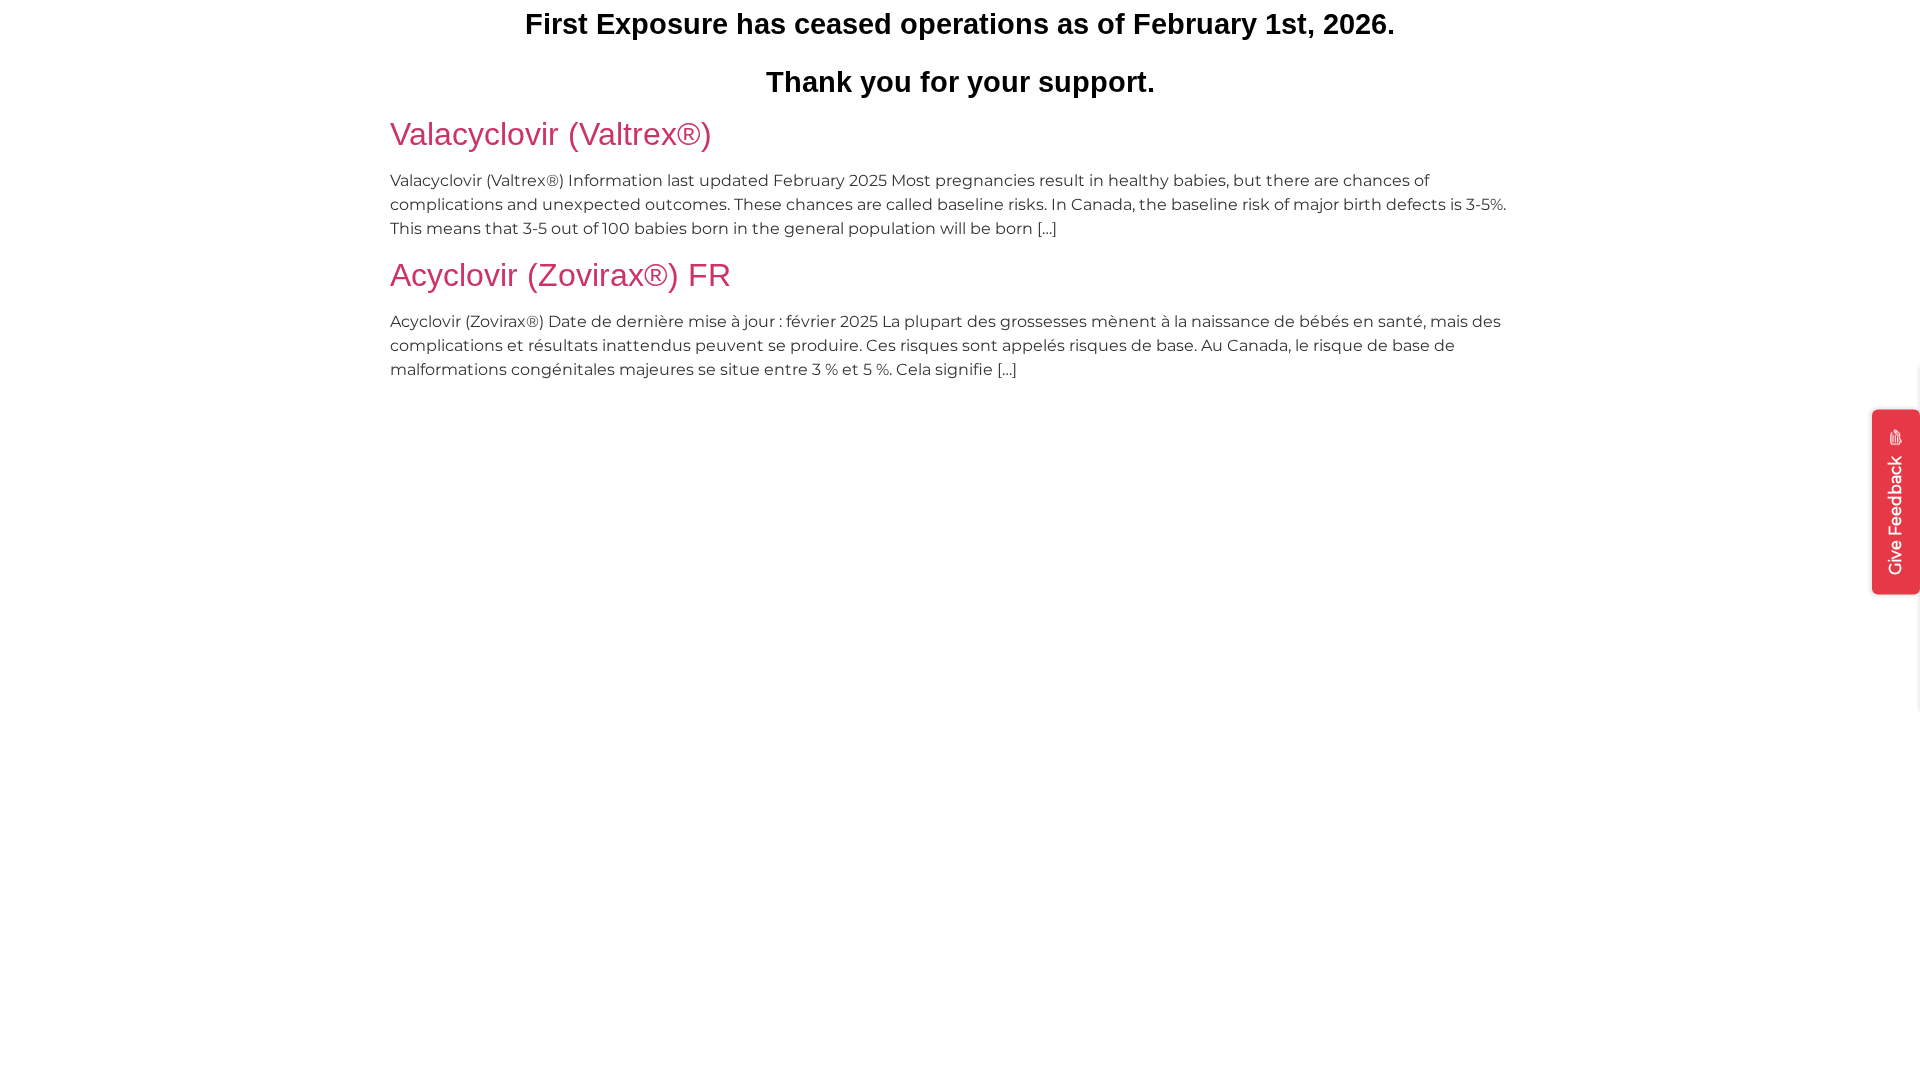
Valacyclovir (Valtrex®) (551, 134)
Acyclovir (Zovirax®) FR (560, 275)
